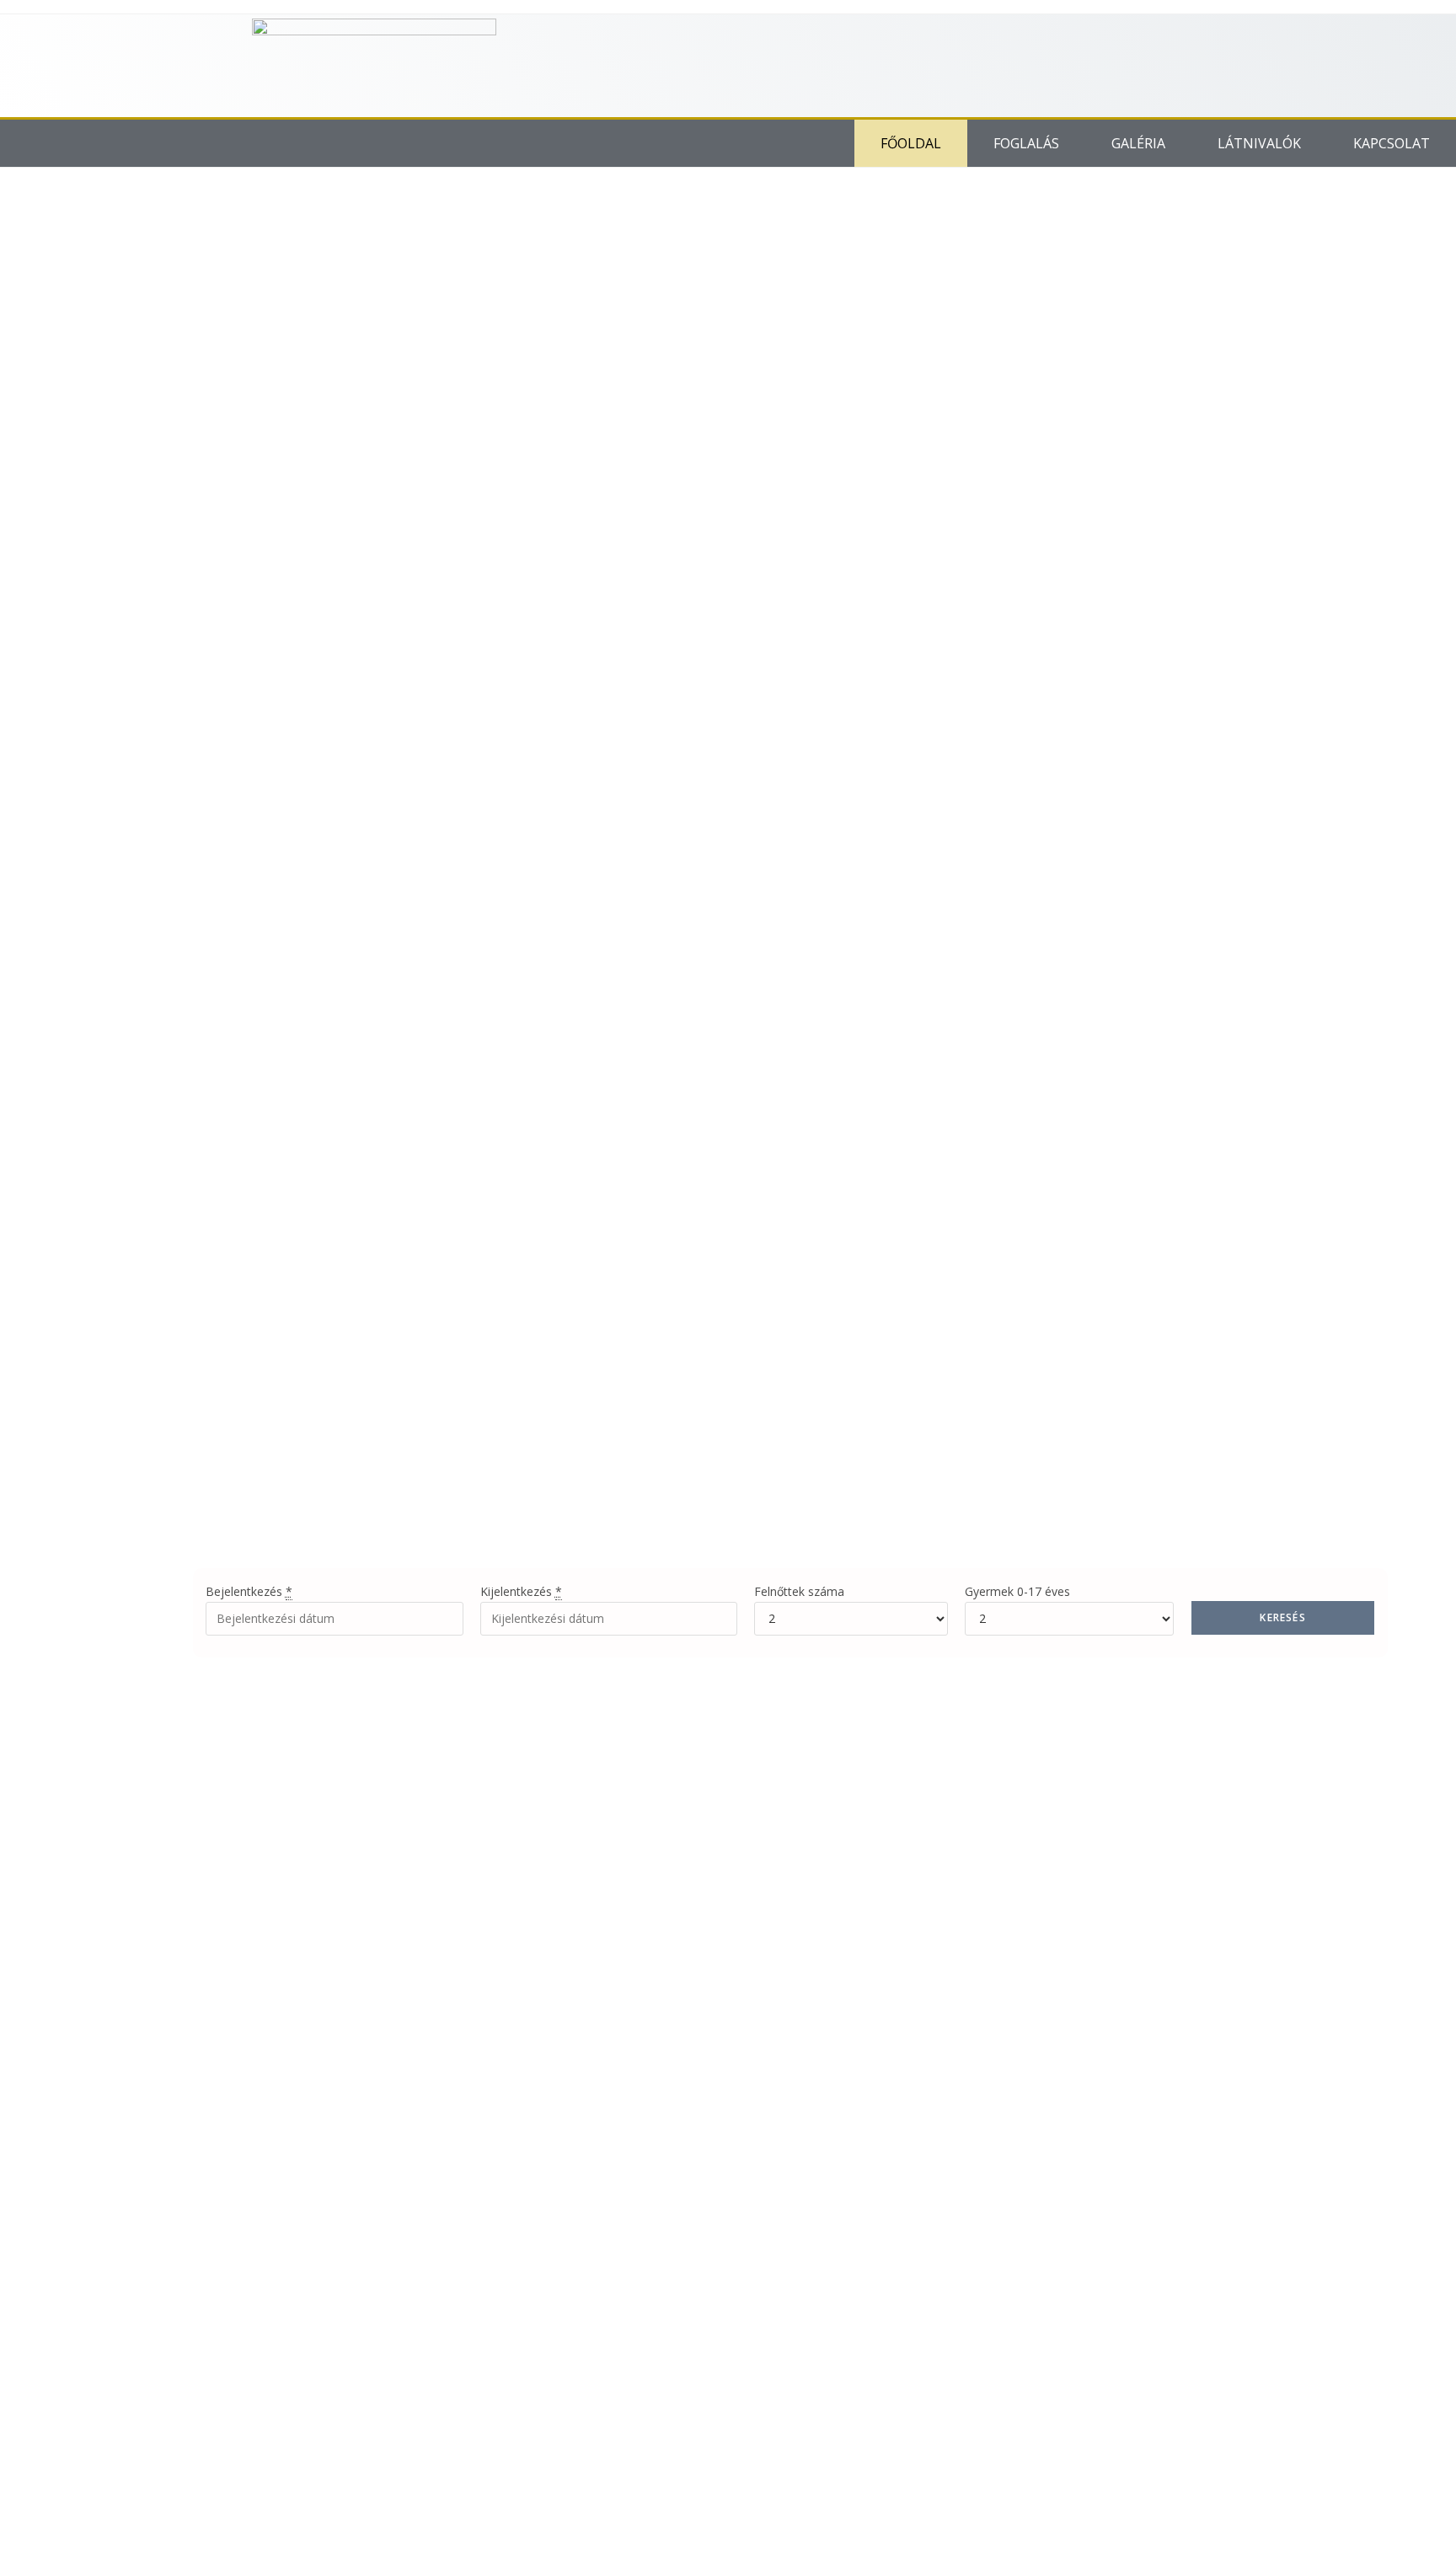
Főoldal (911, 143)
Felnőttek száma (799, 1591)
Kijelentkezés (521, 1591)
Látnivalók (1259, 143)
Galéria (1138, 143)
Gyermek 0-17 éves (1017, 1591)
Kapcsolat (1392, 143)
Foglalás (1026, 143)
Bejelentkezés (249, 1591)
